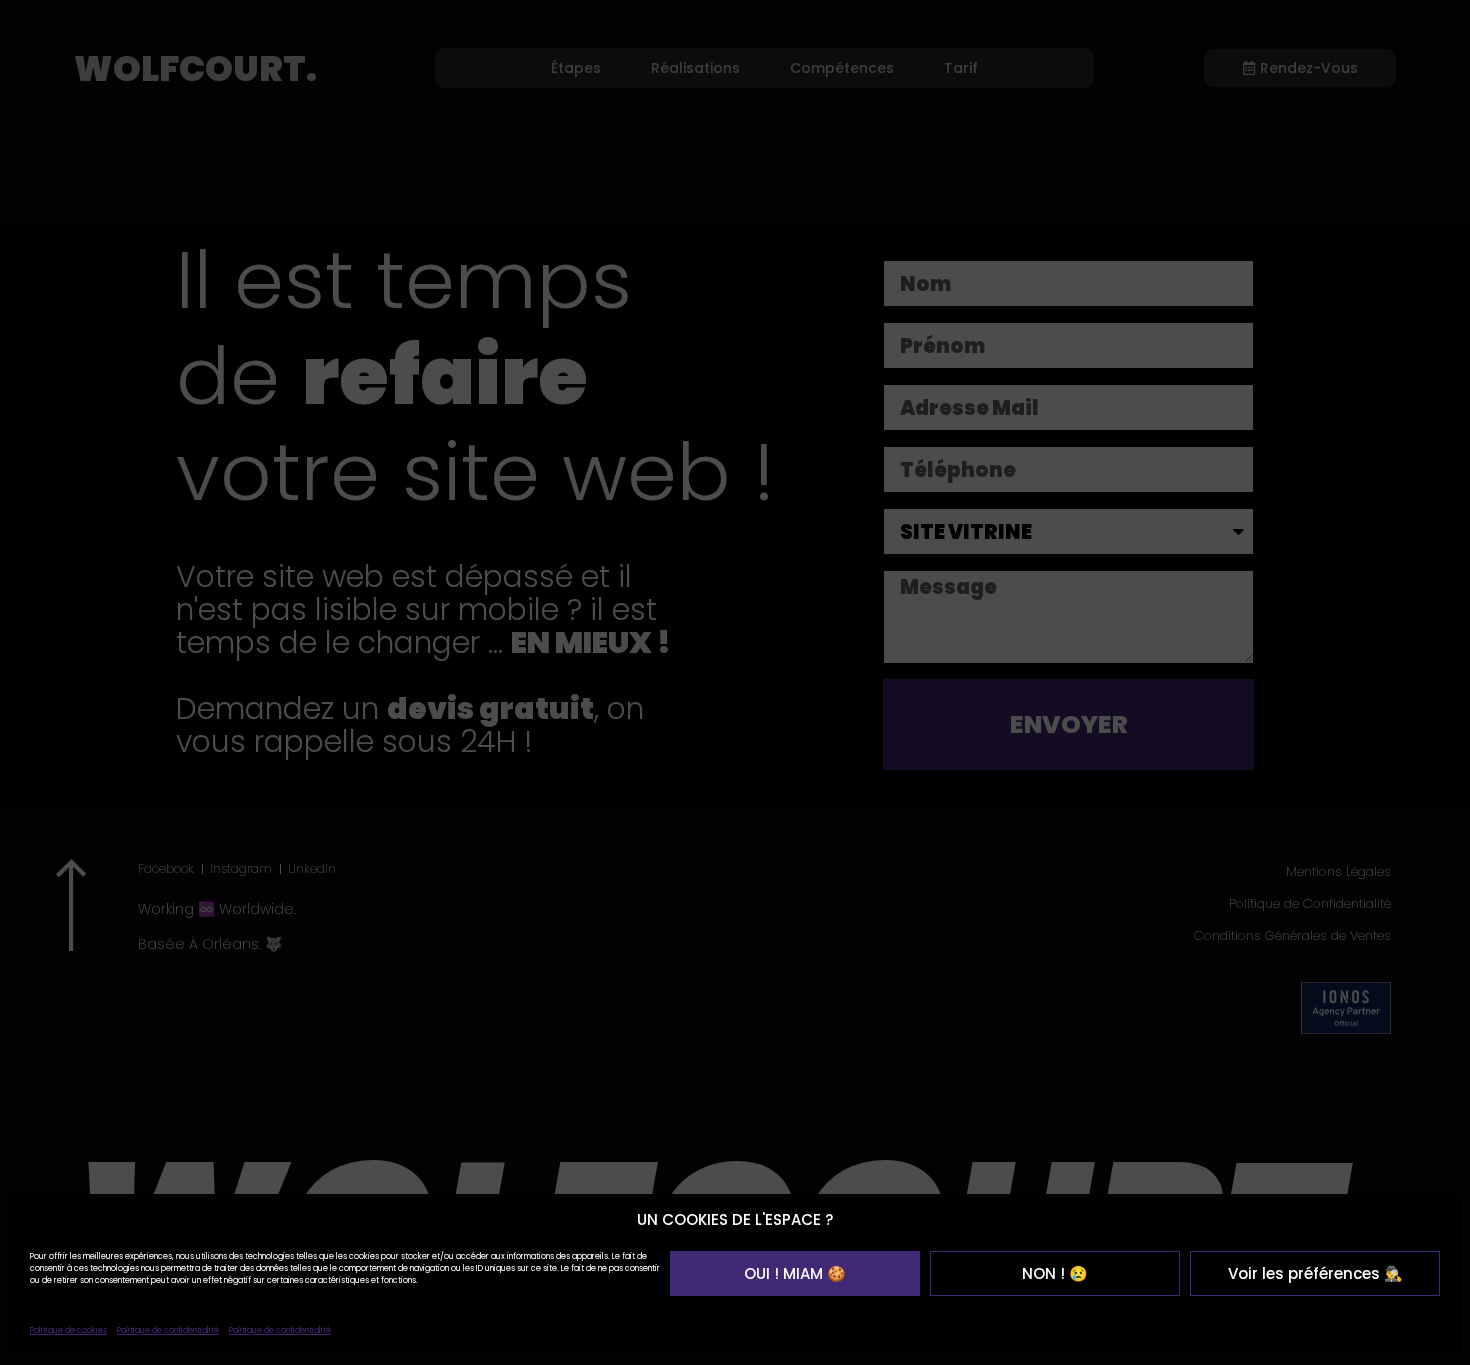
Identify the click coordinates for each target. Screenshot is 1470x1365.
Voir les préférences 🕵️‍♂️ (1315, 1273)
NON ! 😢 (1055, 1273)
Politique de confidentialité (168, 1330)
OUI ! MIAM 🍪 (795, 1273)
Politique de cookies (68, 1330)
